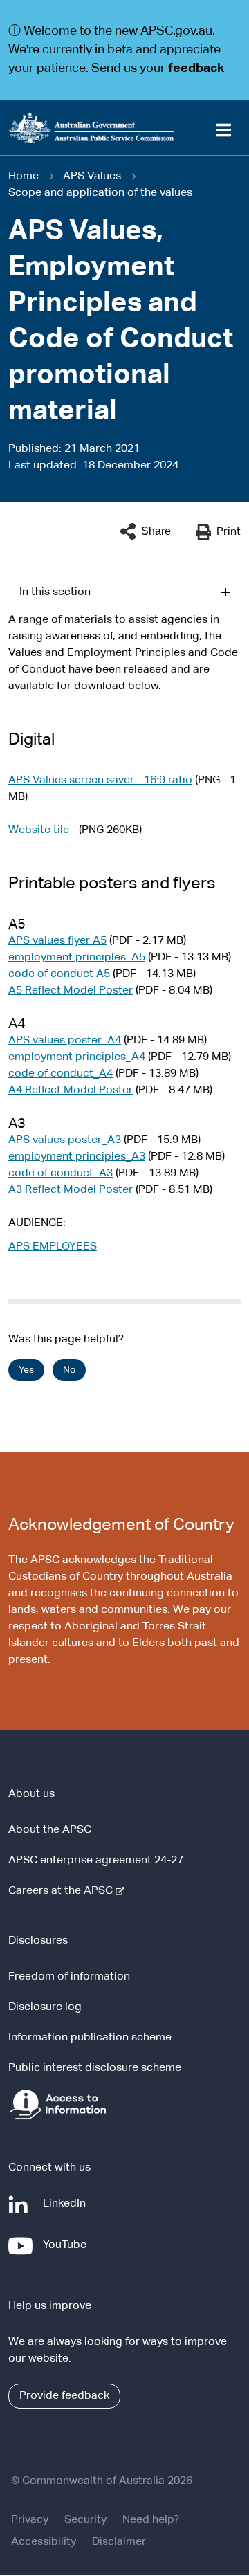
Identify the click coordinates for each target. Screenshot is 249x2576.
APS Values (92, 176)
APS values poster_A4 (65, 1041)
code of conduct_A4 (61, 1074)
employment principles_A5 (77, 958)
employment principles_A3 (77, 1157)
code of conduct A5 (59, 974)
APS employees (53, 1247)
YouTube (67, 2252)
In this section (55, 592)
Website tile (39, 830)
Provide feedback (64, 2396)
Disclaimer (119, 2542)
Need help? (151, 2520)
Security (85, 2520)
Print (229, 532)
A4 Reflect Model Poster (71, 1090)
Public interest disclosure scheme (95, 2068)
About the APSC (50, 1830)
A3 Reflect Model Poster (71, 1190)
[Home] (124, 128)
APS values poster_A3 (65, 1140)
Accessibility (44, 2542)
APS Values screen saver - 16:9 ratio (100, 780)
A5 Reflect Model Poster (71, 991)
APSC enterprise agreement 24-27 (96, 1861)
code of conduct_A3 (61, 1173)
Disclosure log (45, 2007)
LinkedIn (67, 2210)
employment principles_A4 (77, 1057)
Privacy (30, 2520)
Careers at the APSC (63, 1891)
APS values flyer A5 (57, 941)
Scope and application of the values (100, 193)
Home (24, 176)
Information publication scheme (90, 2038)
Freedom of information (69, 1977)
